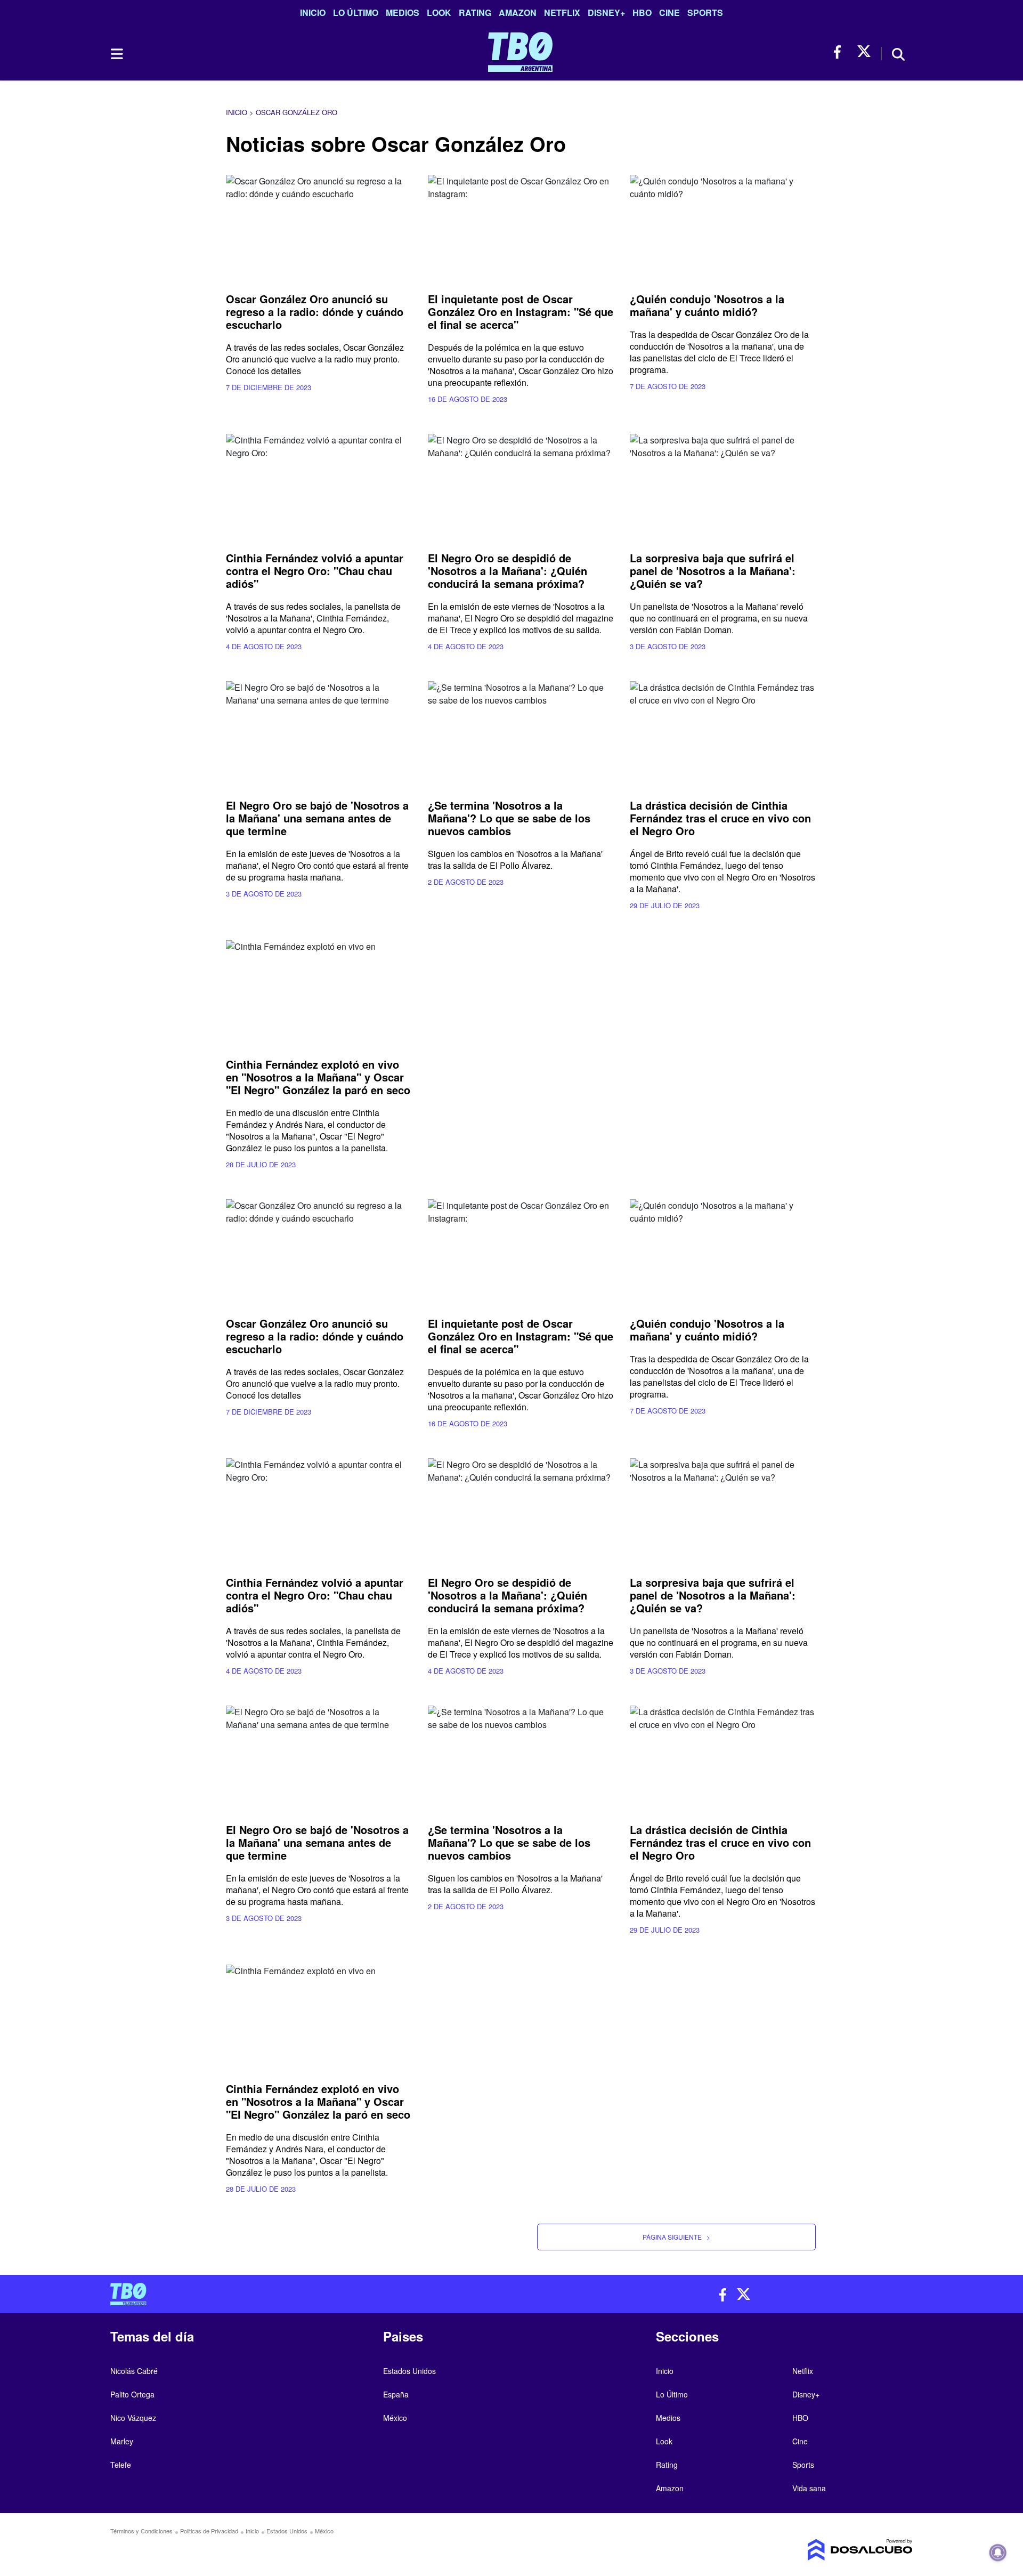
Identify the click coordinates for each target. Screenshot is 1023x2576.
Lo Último (356, 13)
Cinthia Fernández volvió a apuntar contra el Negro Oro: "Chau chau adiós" (315, 571)
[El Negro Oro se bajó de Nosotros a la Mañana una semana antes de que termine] (319, 734)
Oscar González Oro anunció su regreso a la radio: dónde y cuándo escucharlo (315, 312)
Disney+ (606, 13)
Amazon (518, 13)
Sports (705, 13)
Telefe (121, 2465)
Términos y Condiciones (141, 2531)
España (396, 2394)
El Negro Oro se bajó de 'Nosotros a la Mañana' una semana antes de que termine (317, 818)
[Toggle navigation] (116, 54)
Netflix (562, 13)
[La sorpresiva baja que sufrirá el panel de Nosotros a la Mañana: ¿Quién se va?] (723, 486)
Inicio (313, 13)
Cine (669, 13)
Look (439, 13)
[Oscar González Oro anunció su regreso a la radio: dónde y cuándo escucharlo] (319, 227)
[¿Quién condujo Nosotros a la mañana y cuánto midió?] (723, 227)
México (395, 2418)
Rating (475, 13)
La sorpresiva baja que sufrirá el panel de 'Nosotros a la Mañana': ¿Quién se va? (713, 571)
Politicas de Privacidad (209, 2531)
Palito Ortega (132, 2394)
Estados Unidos (409, 2371)
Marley (122, 2441)
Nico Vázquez (133, 2418)
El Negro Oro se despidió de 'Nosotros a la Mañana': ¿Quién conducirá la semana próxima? (508, 571)
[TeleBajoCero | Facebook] (841, 52)
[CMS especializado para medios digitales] (818, 2550)
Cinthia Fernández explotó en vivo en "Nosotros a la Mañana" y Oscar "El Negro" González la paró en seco (318, 1077)
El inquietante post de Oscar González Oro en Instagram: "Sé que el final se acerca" (521, 312)
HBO (642, 13)
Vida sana (809, 2488)
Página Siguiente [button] (676, 2237)
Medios (403, 13)
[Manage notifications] (998, 2553)
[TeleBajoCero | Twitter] (864, 52)
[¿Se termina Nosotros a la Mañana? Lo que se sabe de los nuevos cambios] (521, 734)
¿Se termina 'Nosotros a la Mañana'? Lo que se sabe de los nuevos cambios (509, 818)
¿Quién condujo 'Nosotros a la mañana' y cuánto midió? (707, 305)
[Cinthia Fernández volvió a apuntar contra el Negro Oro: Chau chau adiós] (319, 486)
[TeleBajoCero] (307, 2294)
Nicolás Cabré (134, 2371)
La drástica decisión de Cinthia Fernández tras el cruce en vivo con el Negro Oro (720, 818)
